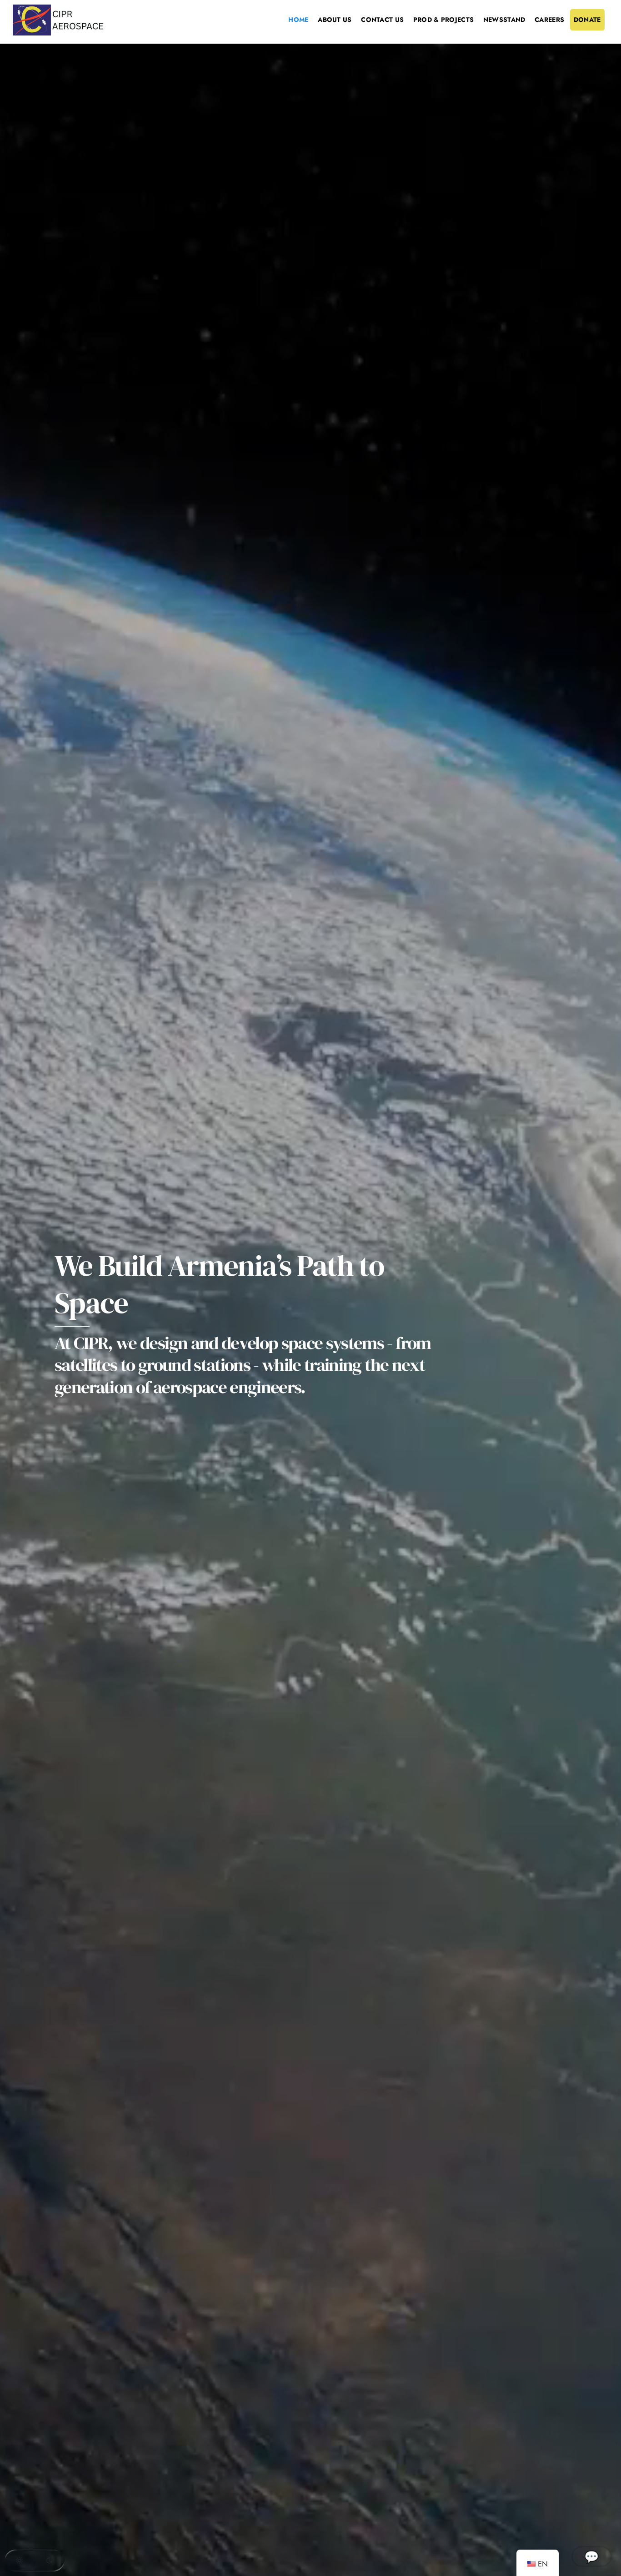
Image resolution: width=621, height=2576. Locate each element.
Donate (587, 20)
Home (298, 20)
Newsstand (504, 20)
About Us (335, 20)
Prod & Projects (443, 20)
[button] (35, 2561)
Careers (549, 20)
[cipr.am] (58, 32)
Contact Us (382, 20)
